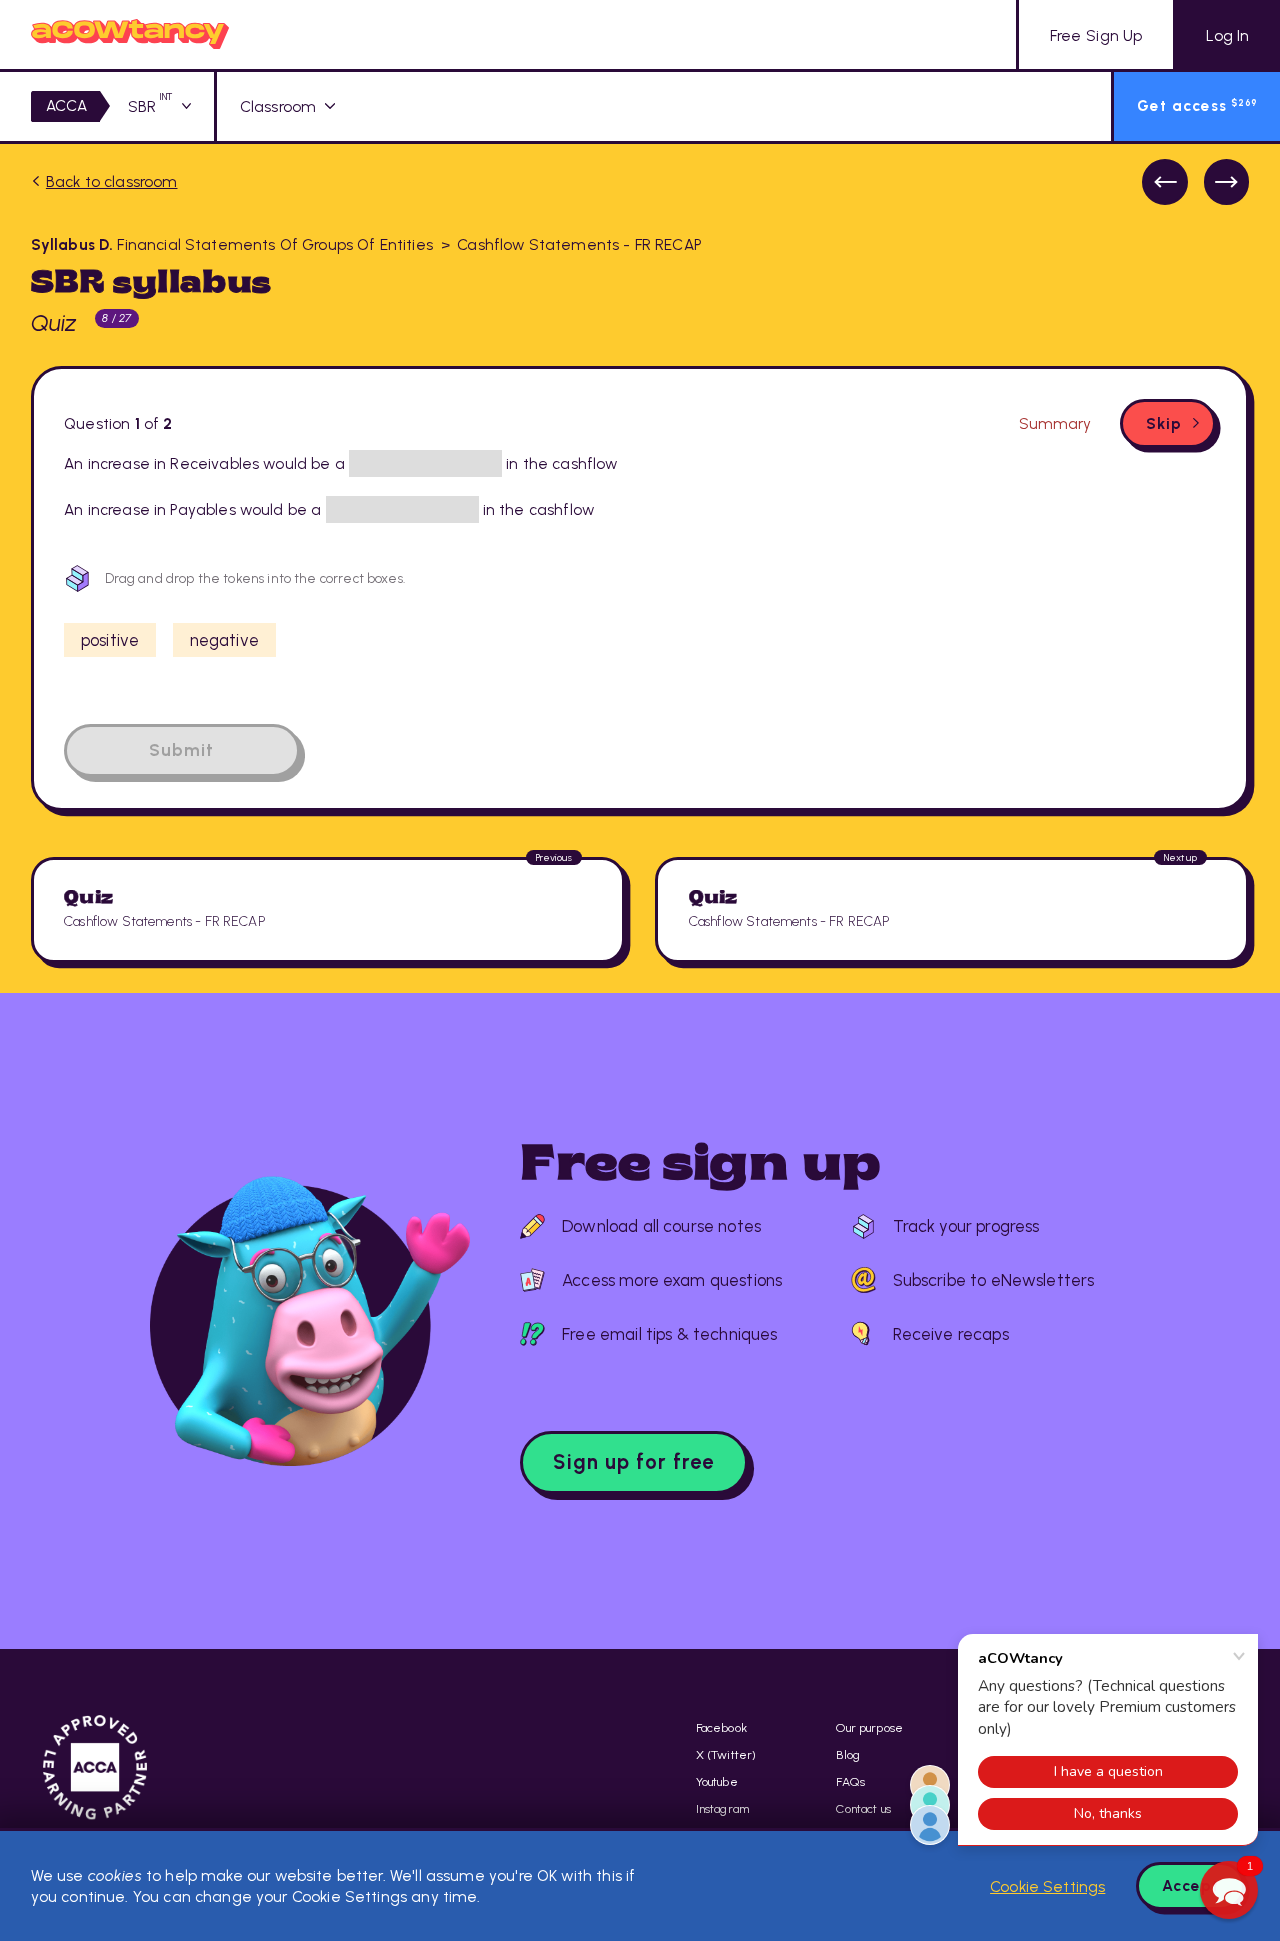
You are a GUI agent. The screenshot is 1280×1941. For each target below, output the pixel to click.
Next (1227, 182)
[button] (1229, 1890)
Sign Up (1096, 35)
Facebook (721, 1727)
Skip (1164, 423)
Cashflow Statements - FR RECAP (579, 244)
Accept (1190, 1885)
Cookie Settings (1047, 1886)
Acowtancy (130, 34)
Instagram (722, 1808)
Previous (1165, 182)
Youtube (717, 1781)
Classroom (278, 106)
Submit (181, 750)
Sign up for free (633, 1462)
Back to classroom (112, 181)
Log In (1227, 35)
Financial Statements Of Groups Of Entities (232, 244)
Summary (1055, 423)
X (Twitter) (726, 1754)
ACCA (67, 105)
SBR (150, 106)
